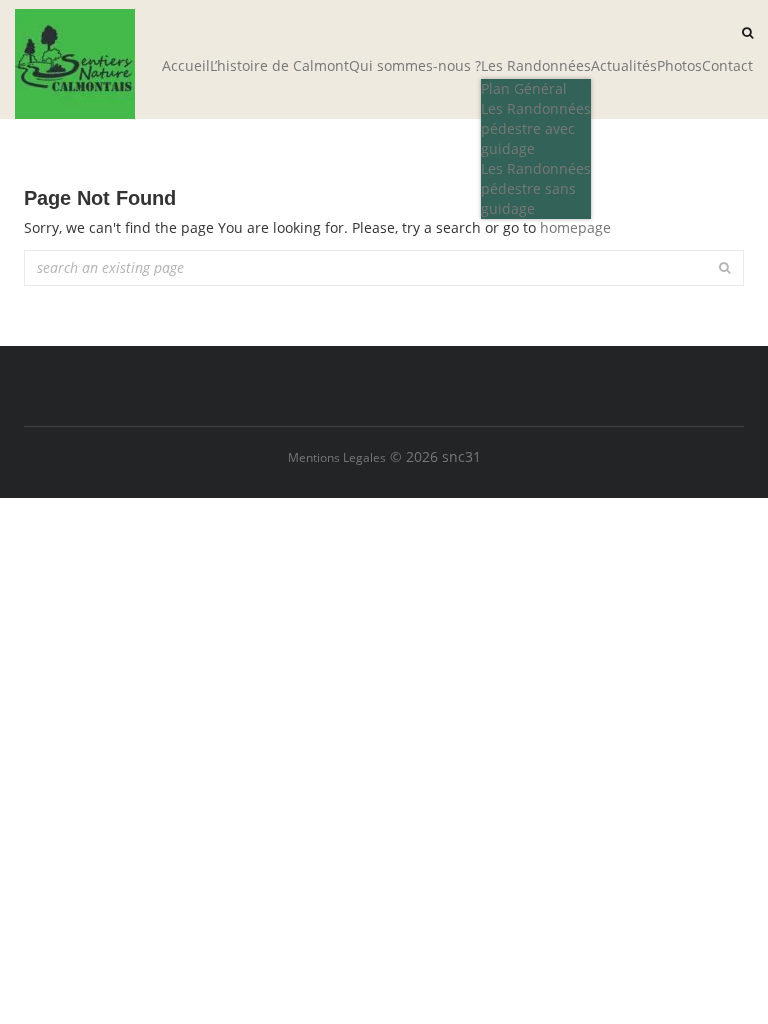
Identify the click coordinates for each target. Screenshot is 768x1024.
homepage (575, 227)
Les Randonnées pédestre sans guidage (536, 188)
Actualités (624, 65)
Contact (727, 65)
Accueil (186, 65)
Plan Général (524, 88)
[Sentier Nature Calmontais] (75, 64)
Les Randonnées (536, 65)
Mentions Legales (337, 457)
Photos (679, 65)
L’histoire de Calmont (279, 65)
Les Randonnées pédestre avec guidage (536, 128)
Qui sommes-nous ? (415, 65)
